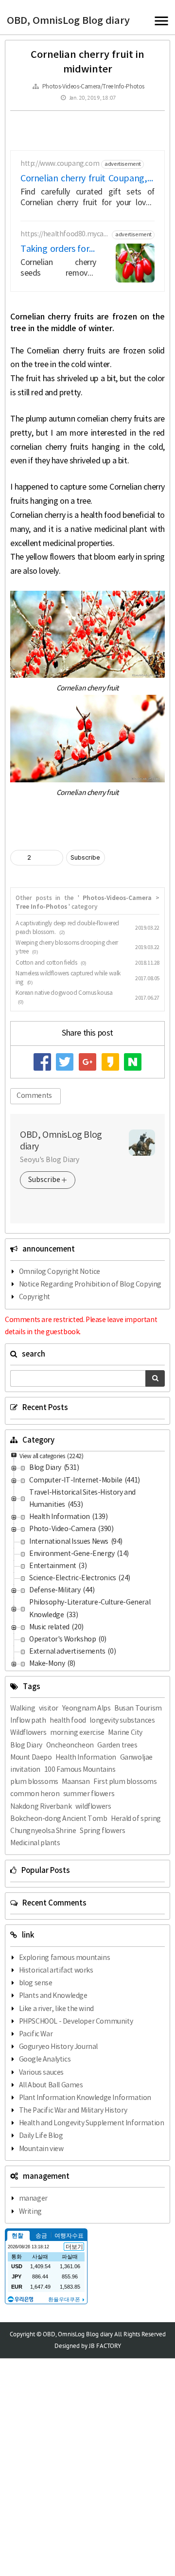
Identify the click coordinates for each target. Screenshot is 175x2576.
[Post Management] (52, 858)
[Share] (40, 858)
